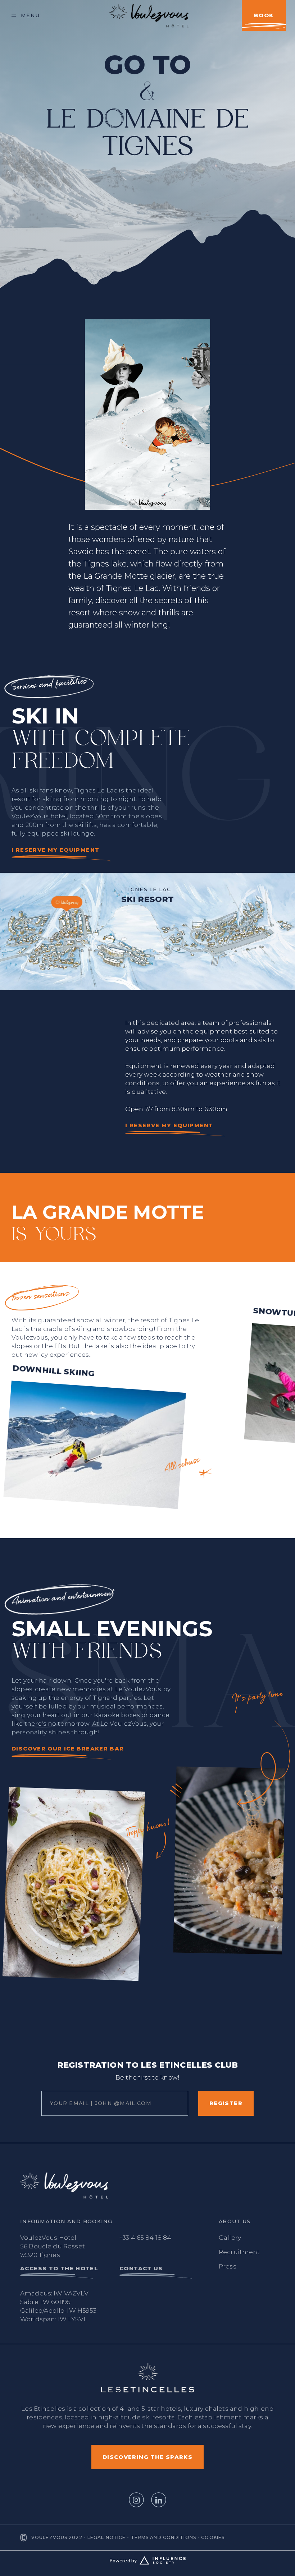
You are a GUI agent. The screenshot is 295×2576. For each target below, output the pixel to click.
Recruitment (239, 2252)
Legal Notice (106, 2537)
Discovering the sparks (147, 2457)
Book (264, 15)
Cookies (213, 2537)
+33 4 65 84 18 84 (146, 2238)
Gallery (230, 2238)
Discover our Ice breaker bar (68, 1749)
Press (228, 2266)
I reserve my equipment (55, 850)
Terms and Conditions (164, 2537)
